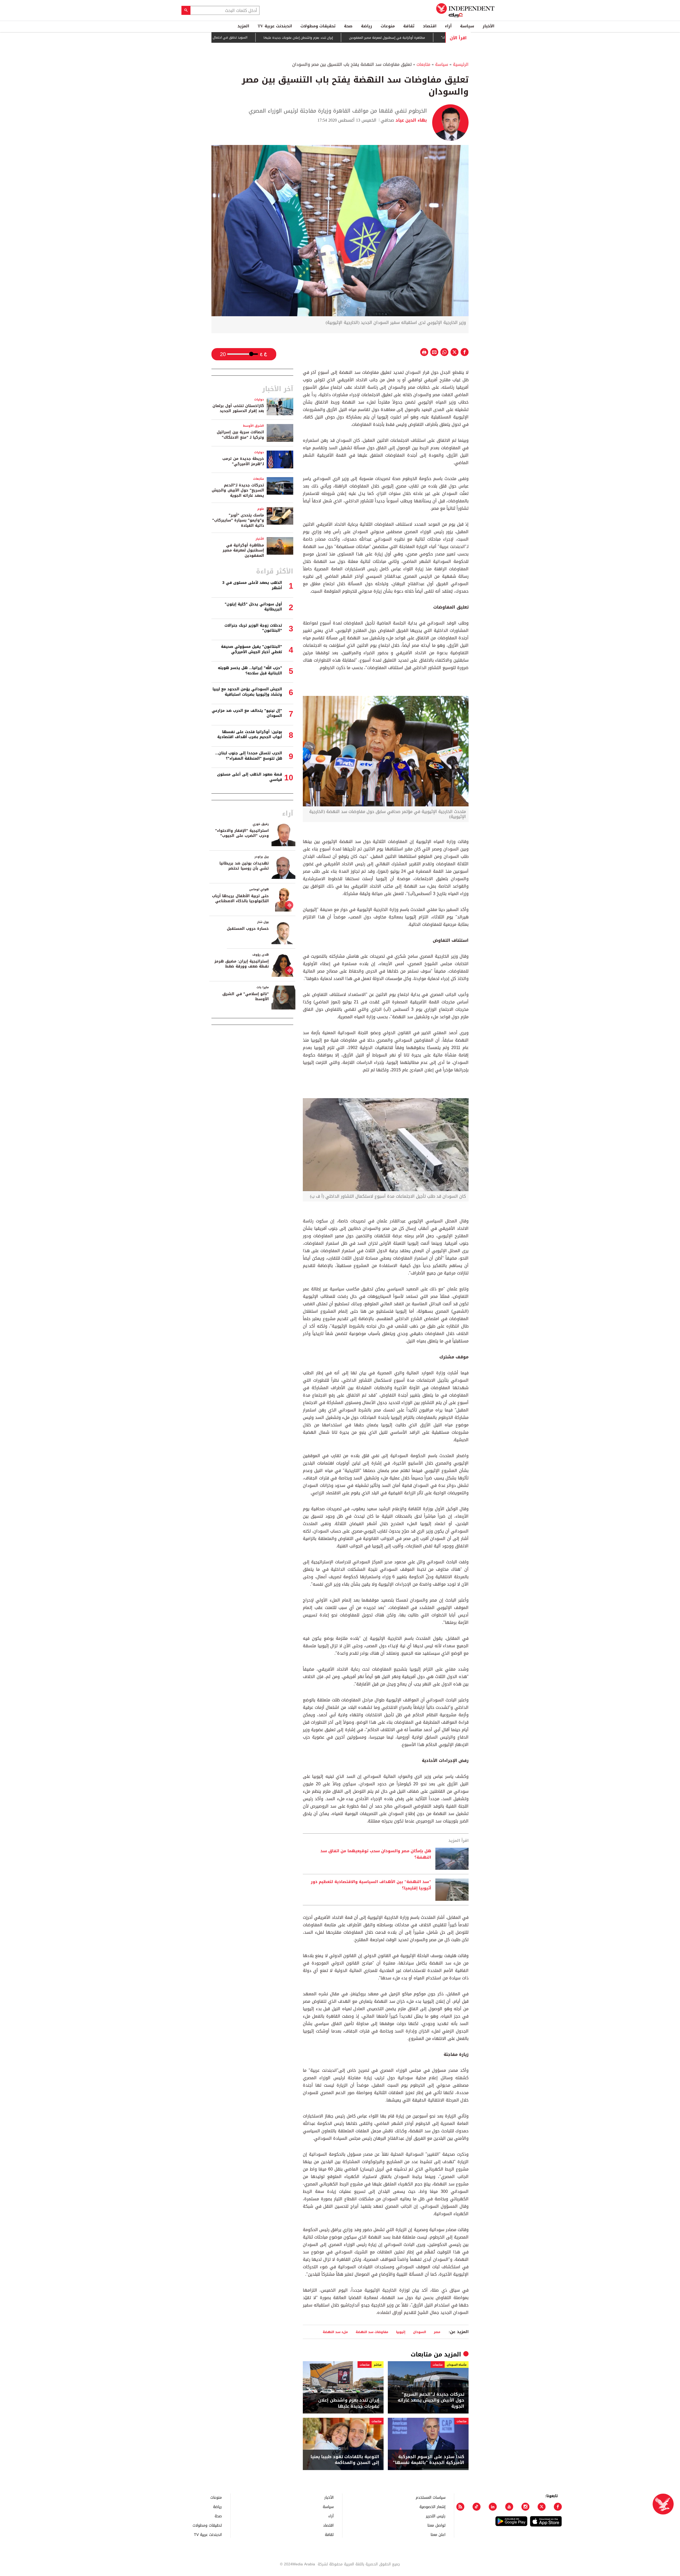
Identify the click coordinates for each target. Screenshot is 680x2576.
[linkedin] (493, 2507)
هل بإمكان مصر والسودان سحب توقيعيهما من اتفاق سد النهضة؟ (376, 1854)
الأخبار (488, 26)
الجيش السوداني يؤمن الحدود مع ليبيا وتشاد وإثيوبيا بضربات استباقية (247, 692)
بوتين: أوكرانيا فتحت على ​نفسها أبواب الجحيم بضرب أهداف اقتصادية (250, 735)
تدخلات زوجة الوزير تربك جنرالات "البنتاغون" (253, 628)
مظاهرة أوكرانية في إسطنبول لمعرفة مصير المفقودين (243, 550)
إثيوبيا (401, 2332)
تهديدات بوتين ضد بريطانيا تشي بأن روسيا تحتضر (244, 866)
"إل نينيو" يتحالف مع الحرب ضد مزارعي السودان (247, 713)
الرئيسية (461, 64)
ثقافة (409, 26)
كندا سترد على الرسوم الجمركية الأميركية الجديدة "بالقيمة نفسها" (429, 2460)
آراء (448, 26)
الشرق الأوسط (254, 426)
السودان (420, 2332)
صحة (348, 26)
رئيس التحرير (436, 2516)
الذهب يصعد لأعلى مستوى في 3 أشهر (252, 585)
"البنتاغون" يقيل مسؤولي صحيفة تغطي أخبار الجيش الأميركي (252, 649)
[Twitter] (542, 2507)
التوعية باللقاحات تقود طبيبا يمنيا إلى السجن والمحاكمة (345, 2460)
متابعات (423, 64)
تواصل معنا (436, 2525)
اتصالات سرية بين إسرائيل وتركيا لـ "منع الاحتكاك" (240, 435)
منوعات (388, 26)
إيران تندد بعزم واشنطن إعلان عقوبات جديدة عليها (361, 38)
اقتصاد (430, 26)
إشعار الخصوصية (432, 2507)
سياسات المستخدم (431, 2497)
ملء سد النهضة (335, 2332)
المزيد (243, 26)
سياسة (467, 26)
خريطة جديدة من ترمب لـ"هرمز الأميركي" (243, 461)
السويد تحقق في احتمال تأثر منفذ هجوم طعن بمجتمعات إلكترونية (264, 37)
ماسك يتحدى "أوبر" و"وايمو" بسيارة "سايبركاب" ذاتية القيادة (238, 520)
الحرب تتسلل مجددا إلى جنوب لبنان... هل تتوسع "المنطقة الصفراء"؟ (249, 756)
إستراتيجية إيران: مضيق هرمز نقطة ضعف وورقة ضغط (242, 964)
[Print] (424, 352)
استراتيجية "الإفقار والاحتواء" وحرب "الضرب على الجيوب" (242, 833)
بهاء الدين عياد (411, 120)
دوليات (259, 399)
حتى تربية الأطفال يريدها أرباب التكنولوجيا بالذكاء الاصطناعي (240, 899)
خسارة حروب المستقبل (248, 929)
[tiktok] (477, 2507)
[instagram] (525, 2507)
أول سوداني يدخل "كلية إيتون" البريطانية (253, 607)
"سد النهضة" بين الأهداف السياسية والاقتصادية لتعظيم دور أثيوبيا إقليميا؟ (371, 1885)
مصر (437, 2332)
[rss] (460, 2507)
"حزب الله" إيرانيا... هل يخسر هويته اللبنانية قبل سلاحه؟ (250, 671)
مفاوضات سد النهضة (372, 2332)
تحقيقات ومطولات (318, 26)
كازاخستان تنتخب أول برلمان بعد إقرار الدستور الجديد (238, 408)
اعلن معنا (438, 2534)
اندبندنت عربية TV (275, 26)
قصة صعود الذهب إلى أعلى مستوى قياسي (250, 777)
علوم (261, 509)
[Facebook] (558, 2507)
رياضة (367, 26)
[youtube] (509, 2507)
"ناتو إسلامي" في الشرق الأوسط (246, 997)
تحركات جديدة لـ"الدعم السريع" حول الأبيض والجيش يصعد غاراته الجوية (431, 2400)
